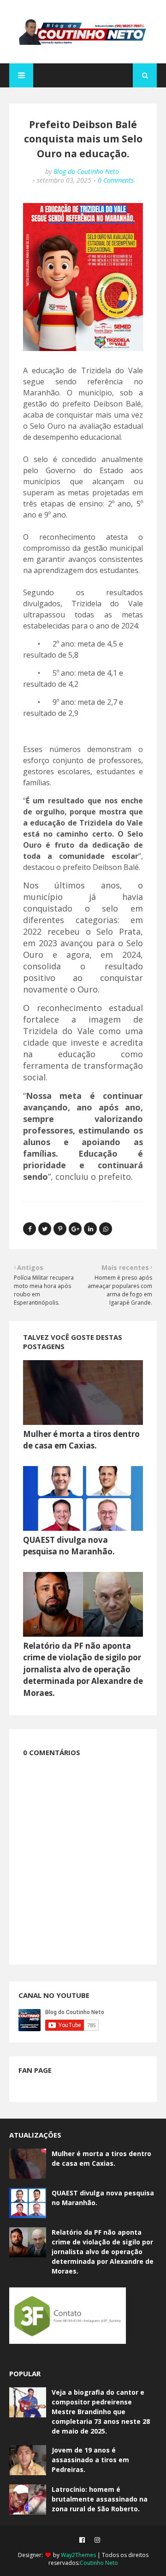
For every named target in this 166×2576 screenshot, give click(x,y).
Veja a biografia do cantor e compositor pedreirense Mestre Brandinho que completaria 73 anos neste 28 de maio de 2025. (101, 2412)
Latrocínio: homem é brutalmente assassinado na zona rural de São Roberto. (100, 2499)
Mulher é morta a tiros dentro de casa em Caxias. (101, 2158)
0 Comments (116, 180)
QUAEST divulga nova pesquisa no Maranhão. (103, 2198)
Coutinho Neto (99, 2563)
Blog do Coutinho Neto (86, 171)
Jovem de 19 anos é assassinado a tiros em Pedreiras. (90, 2460)
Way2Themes (78, 2555)
